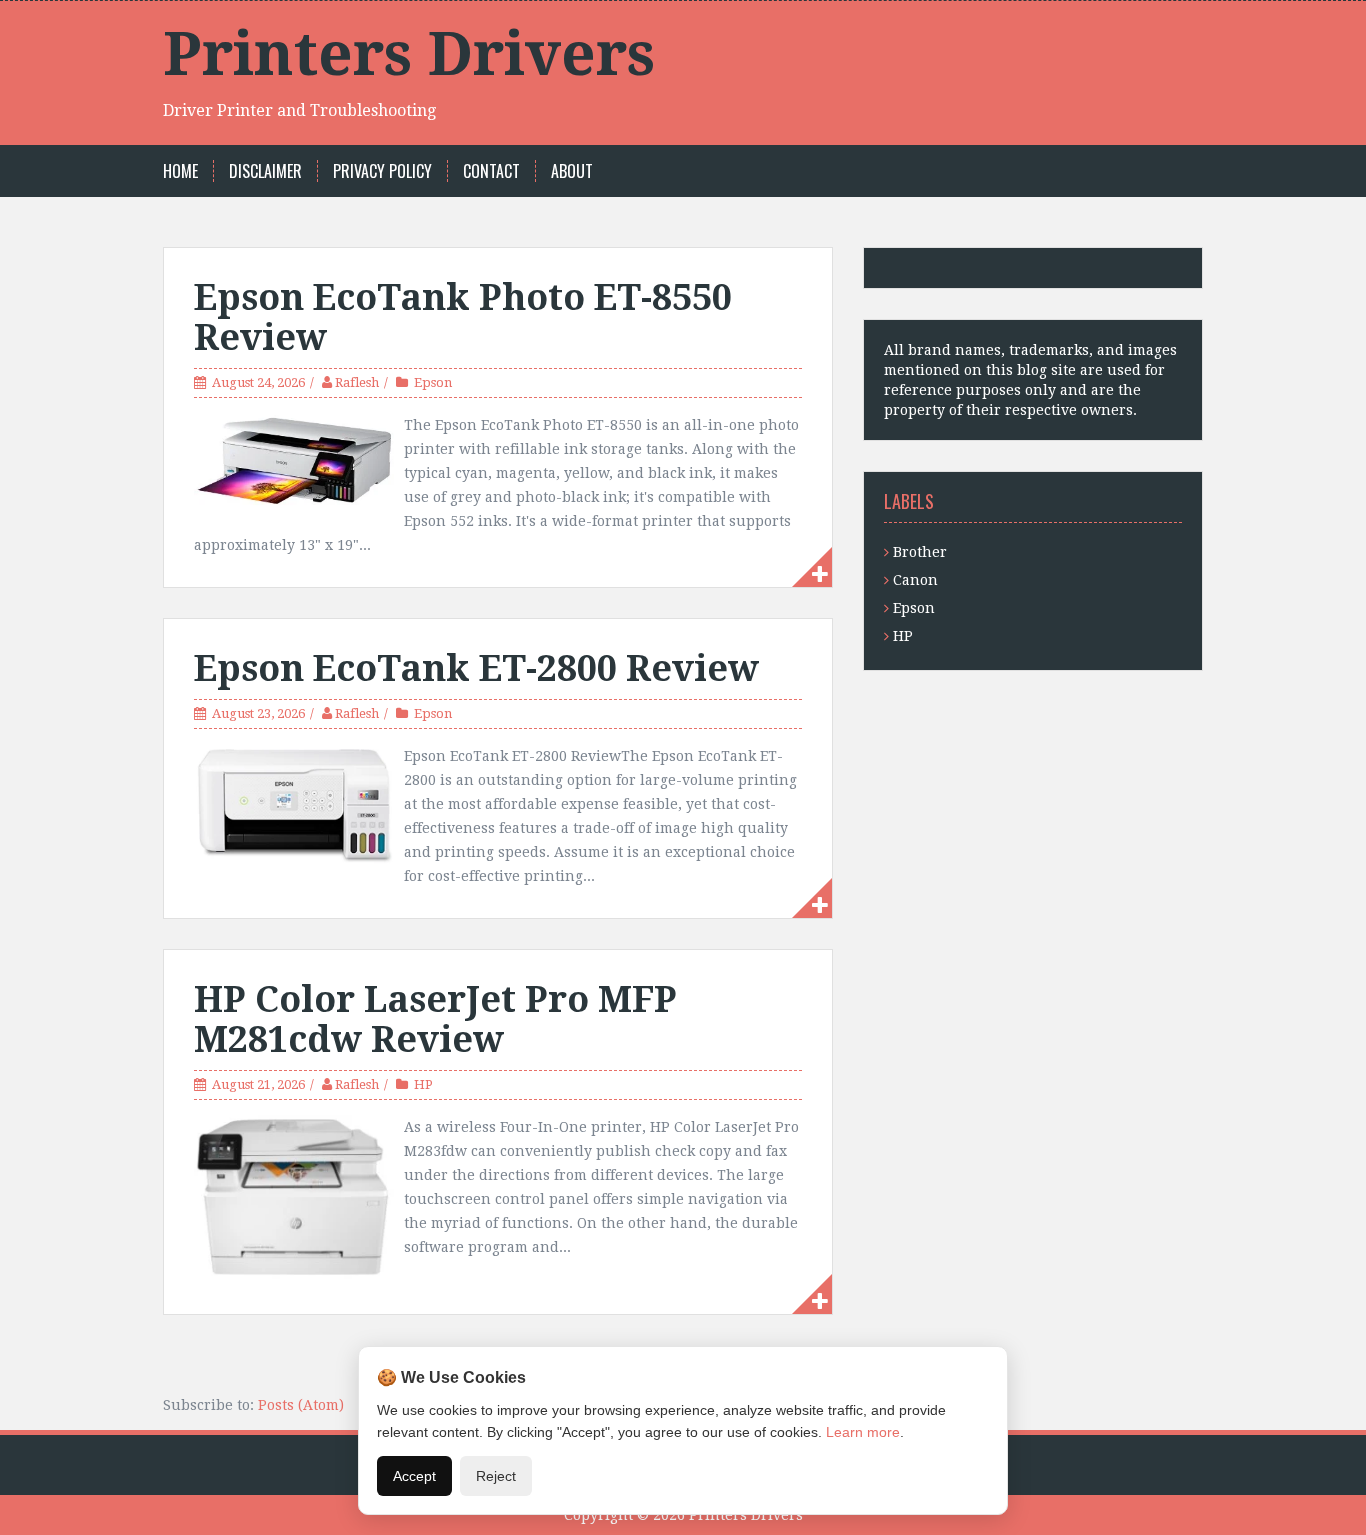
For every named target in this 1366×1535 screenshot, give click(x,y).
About (572, 171)
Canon (915, 580)
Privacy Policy (382, 171)
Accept (414, 1476)
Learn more (863, 1432)
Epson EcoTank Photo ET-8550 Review (463, 317)
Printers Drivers (409, 54)
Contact (491, 171)
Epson (433, 382)
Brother (920, 552)
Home (180, 171)
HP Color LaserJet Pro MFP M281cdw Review (435, 1019)
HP (423, 1084)
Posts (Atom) (301, 1405)
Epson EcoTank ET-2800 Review (476, 668)
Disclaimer (265, 171)
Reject (496, 1476)
